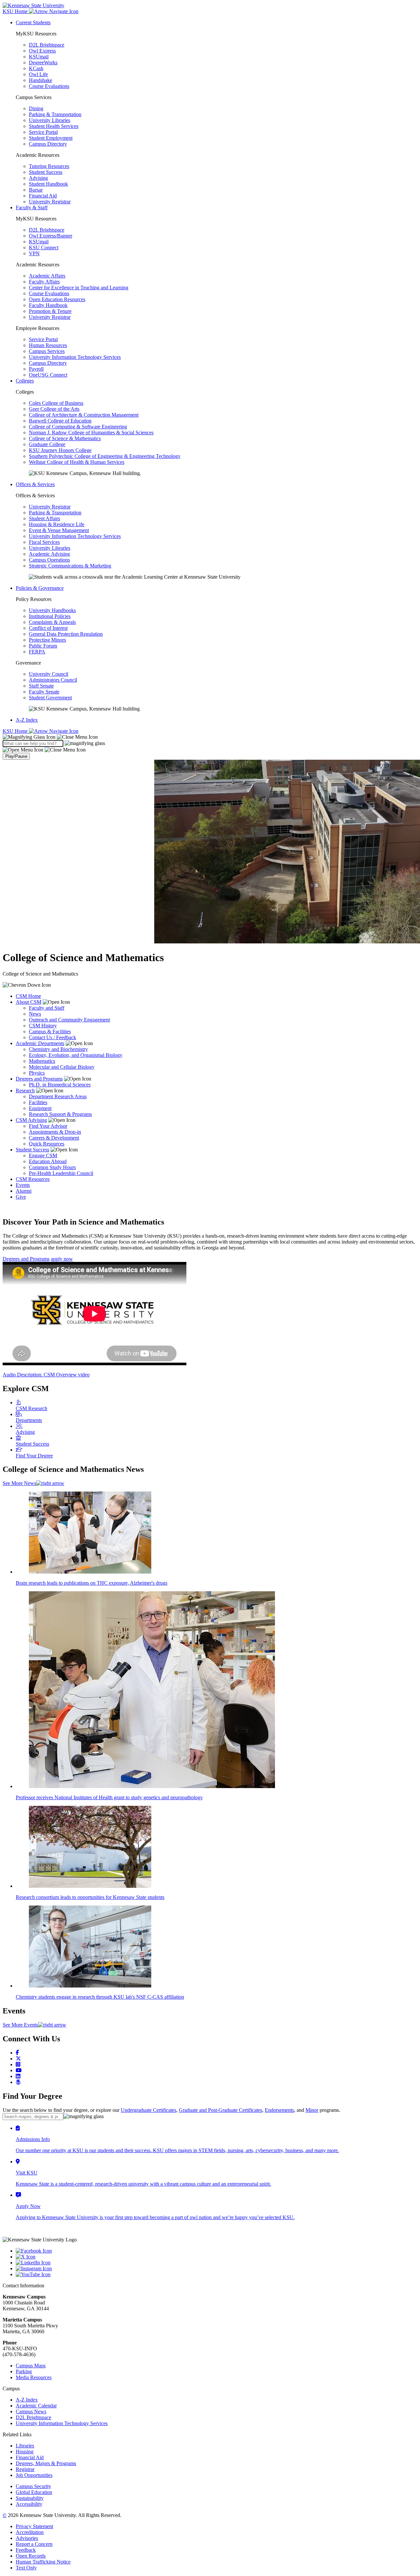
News (35, 1014)
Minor (312, 2110)
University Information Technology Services (75, 357)
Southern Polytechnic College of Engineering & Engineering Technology (105, 456)
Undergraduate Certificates (148, 2110)
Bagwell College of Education (60, 421)
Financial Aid (43, 196)
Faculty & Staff (32, 207)
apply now (62, 1259)
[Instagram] (18, 2064)
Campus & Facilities (50, 1031)
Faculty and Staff (47, 1008)
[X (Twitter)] (18, 2059)
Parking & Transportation (55, 114)
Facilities (38, 1102)
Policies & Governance (40, 588)
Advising (38, 178)
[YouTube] (217, 2275)
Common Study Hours (52, 1167)
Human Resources (48, 345)
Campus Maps (31, 2366)
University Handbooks (52, 610)
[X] (217, 2257)
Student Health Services (54, 126)
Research (25, 1091)
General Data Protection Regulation (66, 634)
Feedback (26, 2550)
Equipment (40, 1108)
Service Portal (43, 132)
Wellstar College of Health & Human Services (77, 462)
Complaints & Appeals (52, 622)
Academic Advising (49, 554)
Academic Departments (40, 1043)
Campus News (31, 2411)
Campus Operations (49, 560)
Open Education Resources (57, 299)
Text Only (26, 2568)
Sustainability (30, 2498)
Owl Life (38, 74)
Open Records (31, 2556)
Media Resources (34, 2377)
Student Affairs (44, 518)
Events (23, 1185)
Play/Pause (16, 756)
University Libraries (50, 120)
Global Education (34, 2492)
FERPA (37, 652)
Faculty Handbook (48, 305)
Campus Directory (48, 144)
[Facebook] (17, 2053)
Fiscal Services (44, 542)
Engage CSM (43, 1155)
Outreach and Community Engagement (69, 1020)
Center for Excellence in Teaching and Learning (79, 288)
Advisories (27, 2538)
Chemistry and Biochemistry (58, 1049)
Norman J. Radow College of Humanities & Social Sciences (91, 433)
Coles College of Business (56, 403)
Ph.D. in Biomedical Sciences (60, 1085)
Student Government (50, 698)
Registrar (25, 2469)
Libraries (25, 2446)
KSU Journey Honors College (60, 450)
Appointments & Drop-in (55, 1132)
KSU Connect (44, 247)
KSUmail (39, 57)
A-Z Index (27, 720)
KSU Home (16, 731)
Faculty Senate (44, 692)
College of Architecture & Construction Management (84, 415)
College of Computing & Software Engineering (78, 427)
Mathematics (42, 1061)
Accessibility (29, 2504)
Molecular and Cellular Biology (62, 1067)
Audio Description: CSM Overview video (46, 1375)
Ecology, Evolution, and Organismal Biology (76, 1055)
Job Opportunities (34, 2475)
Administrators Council (53, 680)
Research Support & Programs (60, 1114)
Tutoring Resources (49, 166)
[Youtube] (19, 2070)
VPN (34, 253)
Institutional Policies (50, 616)
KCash (36, 68)
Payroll (36, 369)
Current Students (33, 22)
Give (21, 1197)
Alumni (24, 1191)
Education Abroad (48, 1161)
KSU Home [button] (16, 11)
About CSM (29, 1002)
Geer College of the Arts (54, 409)
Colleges (25, 381)
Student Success (46, 172)
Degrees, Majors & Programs (46, 2463)
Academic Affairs (47, 276)
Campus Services (47, 351)
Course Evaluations (49, 86)
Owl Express (42, 51)
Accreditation (30, 2532)
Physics (37, 1073)
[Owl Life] (18, 2082)
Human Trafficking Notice (43, 2562)
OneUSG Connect (48, 375)
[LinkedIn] (18, 2076)
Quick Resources (47, 1144)
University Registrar (50, 202)
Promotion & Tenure (50, 311)
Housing (25, 2452)
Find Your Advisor (48, 1126)
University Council (49, 674)
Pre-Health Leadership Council (61, 1173)
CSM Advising (31, 1120)
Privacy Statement (34, 2526)
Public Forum (43, 646)
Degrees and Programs (39, 1079)
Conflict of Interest (48, 628)
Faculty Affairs (44, 282)
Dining (36, 108)
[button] (50, 737)
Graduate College (47, 444)
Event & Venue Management (59, 530)
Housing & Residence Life (57, 524)
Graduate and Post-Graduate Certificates (220, 2110)
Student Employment (51, 138)
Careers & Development (54, 1138)
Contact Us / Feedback (52, 1037)
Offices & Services (35, 484)
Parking (24, 2371)
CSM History (43, 1026)
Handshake (41, 80)
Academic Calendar (36, 2406)
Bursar (36, 190)
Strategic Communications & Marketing (70, 566)
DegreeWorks (43, 62)
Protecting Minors (47, 640)
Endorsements (279, 2110)
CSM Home (28, 996)
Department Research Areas (58, 1096)
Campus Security (33, 2486)
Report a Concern (34, 2544)
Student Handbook (48, 184)
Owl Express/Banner (51, 236)
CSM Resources (33, 1179)
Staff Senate (41, 686)
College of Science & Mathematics (65, 438)
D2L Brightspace (47, 45)
